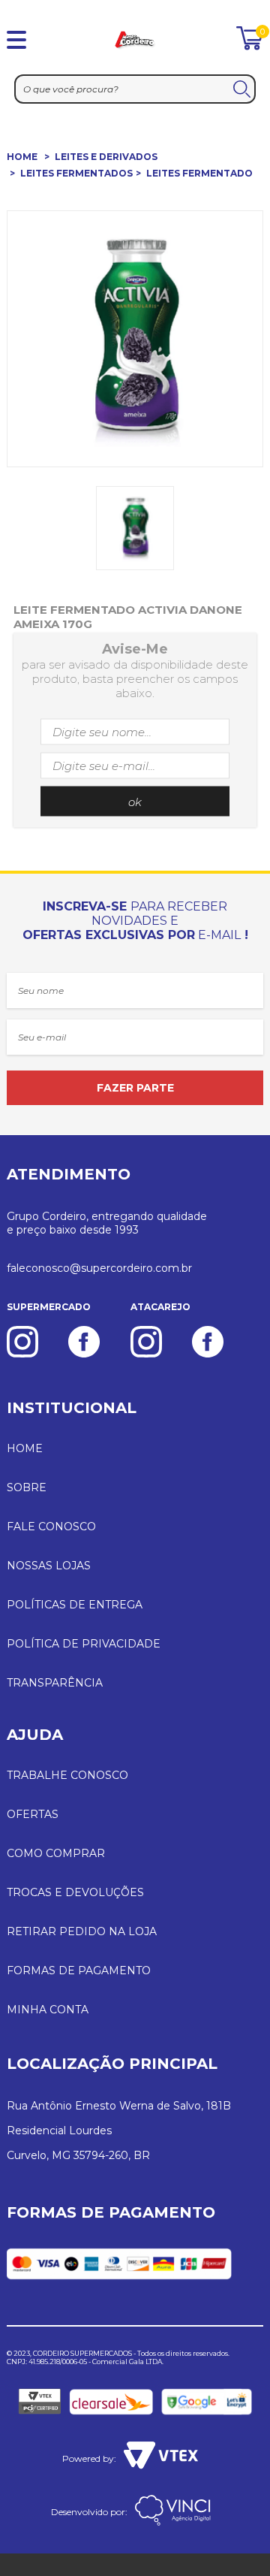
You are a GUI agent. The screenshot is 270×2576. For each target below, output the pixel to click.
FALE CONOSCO (51, 1527)
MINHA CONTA (48, 2010)
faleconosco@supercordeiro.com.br (99, 1268)
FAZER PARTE (135, 1088)
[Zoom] (135, 528)
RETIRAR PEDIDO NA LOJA (82, 1931)
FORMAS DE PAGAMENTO (79, 1971)
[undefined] (135, 339)
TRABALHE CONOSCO (67, 1775)
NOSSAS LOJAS (49, 1566)
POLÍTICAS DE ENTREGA (75, 1605)
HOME (22, 157)
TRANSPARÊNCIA (55, 1683)
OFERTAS (33, 1814)
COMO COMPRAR (56, 1853)
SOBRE (27, 1487)
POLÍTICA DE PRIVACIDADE (84, 1644)
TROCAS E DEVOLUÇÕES (75, 1892)
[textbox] (135, 89)
